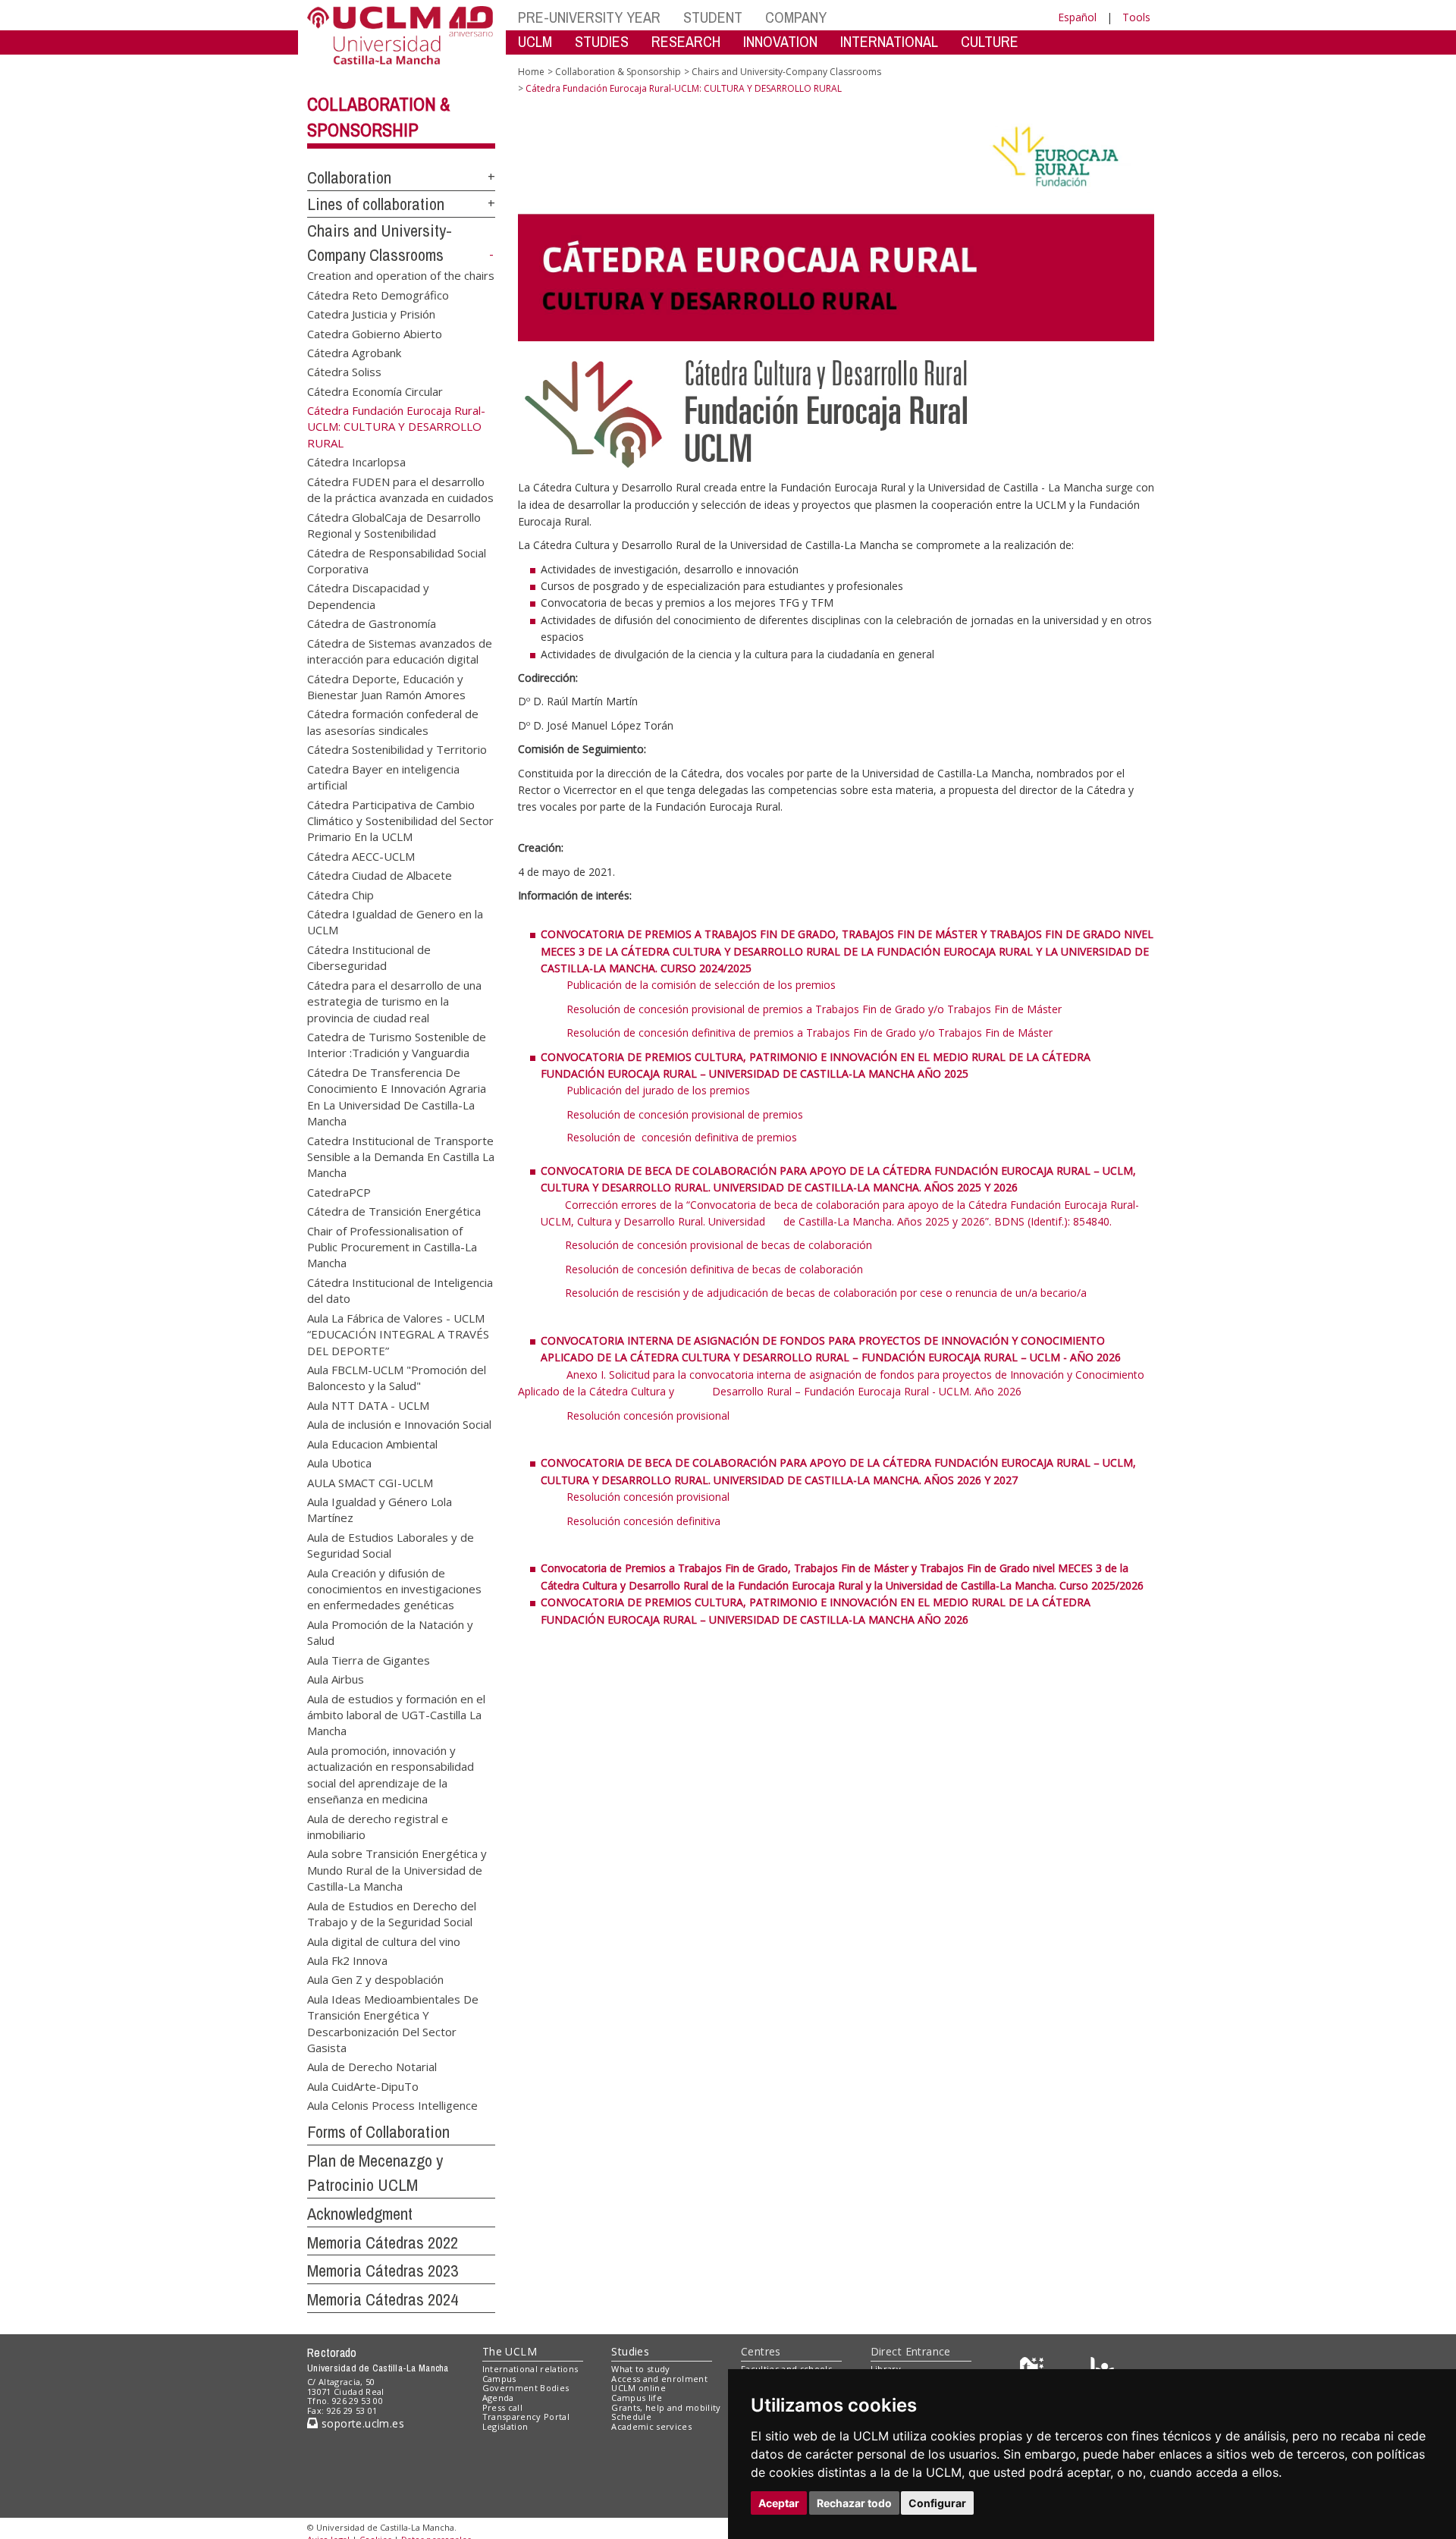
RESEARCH (686, 41)
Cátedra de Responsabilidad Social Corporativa (397, 560)
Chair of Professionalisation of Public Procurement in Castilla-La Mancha (392, 1246)
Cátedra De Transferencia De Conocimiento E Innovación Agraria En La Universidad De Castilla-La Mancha (397, 1096)
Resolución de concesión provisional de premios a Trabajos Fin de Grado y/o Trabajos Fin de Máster (814, 1009)
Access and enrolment (659, 2379)
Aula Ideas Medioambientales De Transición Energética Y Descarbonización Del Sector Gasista (393, 2023)
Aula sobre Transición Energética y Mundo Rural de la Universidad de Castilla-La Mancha (397, 1869)
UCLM (535, 41)
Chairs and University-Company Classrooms (786, 72)
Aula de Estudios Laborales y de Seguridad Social (391, 1544)
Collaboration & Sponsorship (618, 72)
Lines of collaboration (376, 204)
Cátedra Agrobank (354, 352)
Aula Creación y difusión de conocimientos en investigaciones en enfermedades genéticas (394, 1588)
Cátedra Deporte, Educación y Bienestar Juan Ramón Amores (386, 686)
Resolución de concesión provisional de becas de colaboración (719, 1245)
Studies (630, 2351)
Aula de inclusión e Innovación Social (399, 1424)
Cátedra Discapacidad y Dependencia (368, 596)
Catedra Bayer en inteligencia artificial (383, 776)
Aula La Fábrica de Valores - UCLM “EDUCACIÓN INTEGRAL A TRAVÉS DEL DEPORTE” (398, 1334)
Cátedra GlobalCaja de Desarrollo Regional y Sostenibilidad (394, 524)
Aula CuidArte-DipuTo (363, 2085)
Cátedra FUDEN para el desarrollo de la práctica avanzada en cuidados (400, 489)
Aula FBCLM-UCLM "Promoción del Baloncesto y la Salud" (397, 1378)
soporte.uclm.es (361, 2423)
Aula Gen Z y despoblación (375, 1979)
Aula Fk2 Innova (347, 1960)
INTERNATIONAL (889, 41)
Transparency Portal (526, 2417)
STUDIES (602, 41)
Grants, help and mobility (666, 2407)
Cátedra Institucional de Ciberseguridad (369, 957)
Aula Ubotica (339, 1463)
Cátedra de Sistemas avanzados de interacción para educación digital (400, 650)
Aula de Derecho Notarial (372, 2067)
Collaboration (349, 177)
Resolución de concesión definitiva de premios (682, 1137)
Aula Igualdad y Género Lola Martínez (380, 1509)
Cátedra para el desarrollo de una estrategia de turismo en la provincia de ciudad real (394, 1001)
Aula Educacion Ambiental (372, 1443)
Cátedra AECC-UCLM (361, 855)
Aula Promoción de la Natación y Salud (390, 1632)
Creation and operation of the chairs (401, 275)
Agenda (498, 2398)
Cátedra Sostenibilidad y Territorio (397, 749)
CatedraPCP (339, 1191)
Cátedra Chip (340, 894)
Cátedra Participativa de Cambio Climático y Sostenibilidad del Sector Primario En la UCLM (400, 820)
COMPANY (796, 17)
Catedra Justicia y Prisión (371, 314)
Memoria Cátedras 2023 (383, 2271)
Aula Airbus (336, 1679)
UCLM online (639, 2388)
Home (531, 72)
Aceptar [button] (779, 2503)
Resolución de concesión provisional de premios (685, 1114)
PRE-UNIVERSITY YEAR (589, 17)
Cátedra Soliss (344, 372)
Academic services (651, 2426)
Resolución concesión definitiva (643, 1521)
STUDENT (713, 17)
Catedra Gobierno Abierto (375, 333)
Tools (1136, 17)
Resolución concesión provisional (648, 1415)
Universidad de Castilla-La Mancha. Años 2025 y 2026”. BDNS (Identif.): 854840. (910, 1221)
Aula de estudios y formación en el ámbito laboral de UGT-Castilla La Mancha (396, 1714)
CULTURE (990, 41)
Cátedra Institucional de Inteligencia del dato (400, 1290)
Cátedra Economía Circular (375, 391)
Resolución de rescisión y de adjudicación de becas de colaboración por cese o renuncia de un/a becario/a (826, 1293)
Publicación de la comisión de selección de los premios (701, 985)
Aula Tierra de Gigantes (369, 1659)
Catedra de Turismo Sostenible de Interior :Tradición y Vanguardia (397, 1044)
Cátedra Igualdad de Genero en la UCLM (395, 922)
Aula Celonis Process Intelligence (392, 2105)
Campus (499, 2379)
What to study (640, 2369)
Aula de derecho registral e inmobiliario (378, 1826)
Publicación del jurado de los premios (658, 1090)
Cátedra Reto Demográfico (378, 294)
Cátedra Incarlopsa (356, 462)
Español (1077, 17)
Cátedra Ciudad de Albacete (380, 875)
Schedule (631, 2417)
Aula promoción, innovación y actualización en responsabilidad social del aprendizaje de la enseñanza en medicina (391, 1774)
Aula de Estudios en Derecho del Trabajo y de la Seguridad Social (392, 1913)
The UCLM (510, 2351)
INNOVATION (780, 41)
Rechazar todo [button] (854, 2503)
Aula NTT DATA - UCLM (368, 1404)
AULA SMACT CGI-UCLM (370, 1482)
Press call (502, 2407)
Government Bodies (526, 2388)
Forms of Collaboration (378, 2132)
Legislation (505, 2426)
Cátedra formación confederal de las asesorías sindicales (393, 722)
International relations (530, 2369)
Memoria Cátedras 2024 (383, 2299)
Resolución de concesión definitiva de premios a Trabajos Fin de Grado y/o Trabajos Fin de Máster (810, 1033)
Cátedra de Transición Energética (394, 1211)
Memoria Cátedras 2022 (383, 2242)
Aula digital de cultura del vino (384, 1941)
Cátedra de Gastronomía (372, 623)
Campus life (637, 2398)
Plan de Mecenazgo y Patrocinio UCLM (375, 2173)
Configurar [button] (937, 2503)
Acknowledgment (360, 2214)
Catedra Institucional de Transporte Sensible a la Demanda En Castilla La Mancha (401, 1156)
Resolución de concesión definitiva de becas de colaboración (714, 1269)
